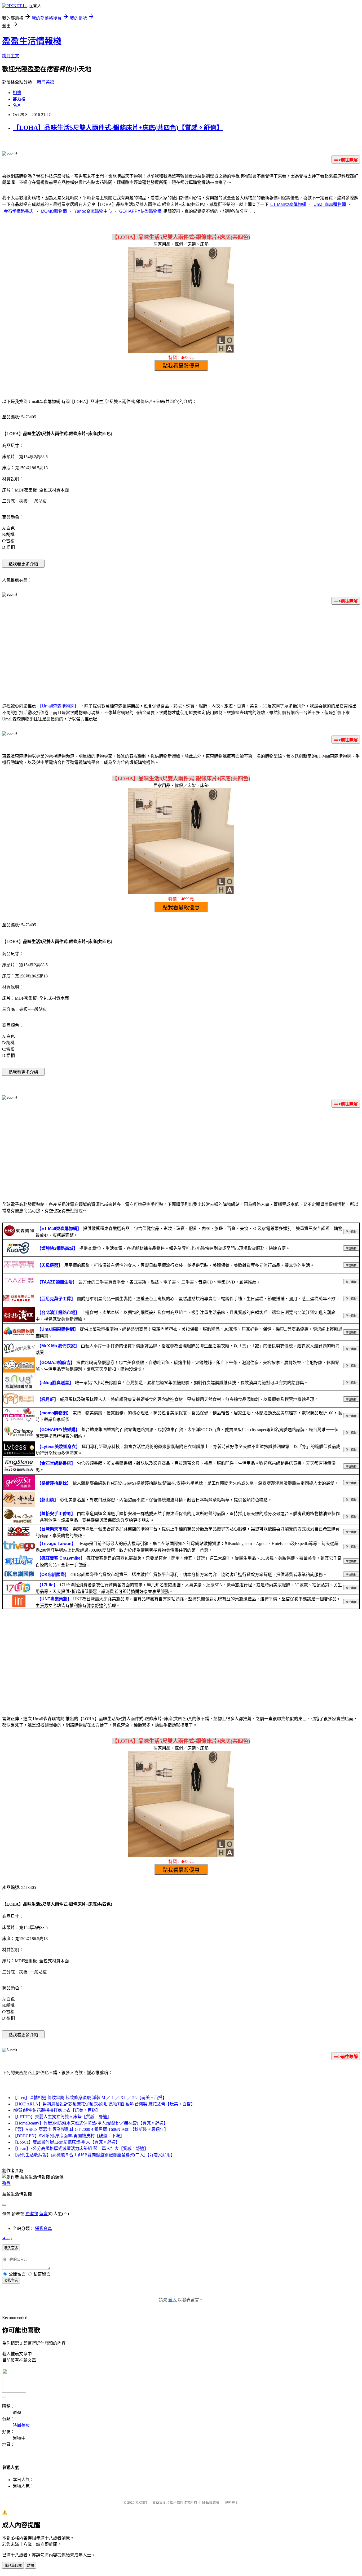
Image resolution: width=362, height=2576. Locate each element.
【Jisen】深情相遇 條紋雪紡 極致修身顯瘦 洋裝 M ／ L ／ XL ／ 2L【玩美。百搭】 (90, 2098)
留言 (43, 2214)
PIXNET (141, 2502)
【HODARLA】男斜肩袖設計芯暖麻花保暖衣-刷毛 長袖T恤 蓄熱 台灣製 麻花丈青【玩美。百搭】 (104, 2104)
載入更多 (11, 2248)
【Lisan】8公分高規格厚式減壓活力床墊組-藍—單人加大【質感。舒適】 (81, 2148)
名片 (17, 105)
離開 (30, 2566)
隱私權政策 (211, 2502)
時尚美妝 (46, 82)
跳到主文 (11, 56)
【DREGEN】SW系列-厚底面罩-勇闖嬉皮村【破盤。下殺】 (69, 2136)
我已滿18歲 (13, 2566)
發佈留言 (11, 2280)
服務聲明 (231, 2502)
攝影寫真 (43, 2228)
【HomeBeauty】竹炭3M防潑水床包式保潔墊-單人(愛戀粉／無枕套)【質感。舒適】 (90, 2123)
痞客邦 (32, 2214)
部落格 (19, 99)
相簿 (17, 93)
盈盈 (6, 2183)
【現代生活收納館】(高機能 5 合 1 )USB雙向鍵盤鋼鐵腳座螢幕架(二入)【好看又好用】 (94, 2155)
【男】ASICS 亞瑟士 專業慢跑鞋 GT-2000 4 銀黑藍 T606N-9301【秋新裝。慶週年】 (90, 2129)
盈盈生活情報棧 (32, 41)
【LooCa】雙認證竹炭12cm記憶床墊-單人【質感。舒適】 (66, 2142)
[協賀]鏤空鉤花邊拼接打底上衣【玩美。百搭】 (56, 2110)
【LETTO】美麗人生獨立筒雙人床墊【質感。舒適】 (62, 2117)
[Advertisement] (181, 651)
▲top (7, 2238)
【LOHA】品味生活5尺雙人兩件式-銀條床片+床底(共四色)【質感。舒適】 (118, 128)
